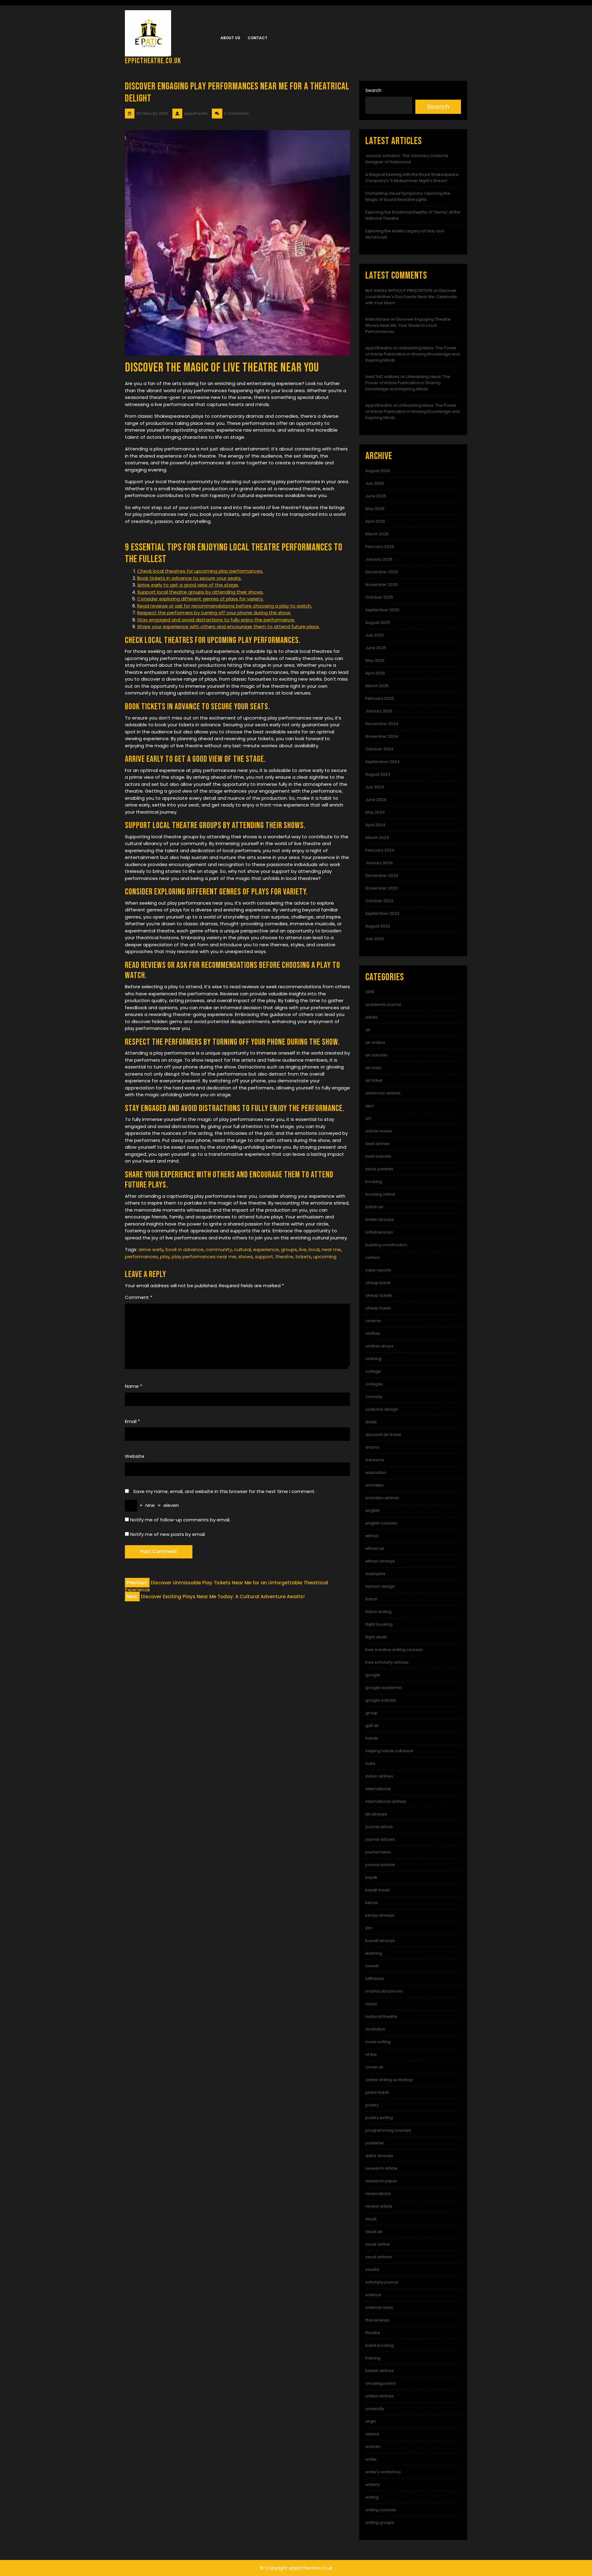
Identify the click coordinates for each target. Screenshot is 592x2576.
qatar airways (379, 2156)
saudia (372, 2269)
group (372, 1713)
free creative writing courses (394, 1650)
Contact (257, 38)
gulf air (372, 1726)
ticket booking (380, 2345)
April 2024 (375, 825)
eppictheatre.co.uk (153, 61)
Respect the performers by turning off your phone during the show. (214, 613)
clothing (373, 1359)
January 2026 (379, 559)
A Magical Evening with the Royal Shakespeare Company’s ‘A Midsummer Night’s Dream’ (412, 178)
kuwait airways (380, 1941)
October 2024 (379, 749)
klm (369, 1928)
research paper (381, 2181)
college (373, 1371)
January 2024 (379, 863)
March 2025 (377, 686)
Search (373, 90)
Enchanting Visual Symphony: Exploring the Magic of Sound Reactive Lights (408, 196)
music (371, 2004)
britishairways (379, 1232)
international (378, 1789)
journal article (379, 1827)
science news (379, 2307)
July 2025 (375, 635)
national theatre (381, 2016)
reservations (378, 2194)
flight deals (376, 1637)
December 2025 (382, 572)
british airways (380, 1220)
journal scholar (380, 1865)
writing (372, 2497)
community (219, 1249)
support (264, 1257)
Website (135, 1456)
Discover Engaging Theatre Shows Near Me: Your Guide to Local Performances (408, 325)
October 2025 (379, 597)
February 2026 (380, 547)
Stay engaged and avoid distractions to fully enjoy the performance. (216, 620)
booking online (380, 1194)
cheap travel (378, 1308)
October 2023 (379, 901)
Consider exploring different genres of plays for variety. (200, 599)
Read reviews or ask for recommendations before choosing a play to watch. (225, 606)
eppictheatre (379, 348)
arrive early (151, 1249)
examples (375, 1574)
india (370, 1763)
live (303, 1249)
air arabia (375, 1042)
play (165, 1257)
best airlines (378, 1144)
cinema (373, 1321)
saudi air (374, 2232)
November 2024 (382, 736)
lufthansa (375, 1979)
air (368, 1030)
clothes (373, 1333)
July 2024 (375, 787)
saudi (371, 2219)
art (368, 1118)
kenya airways (380, 1915)
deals (371, 1422)
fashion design (380, 1586)
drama (372, 1447)
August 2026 (378, 471)
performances (141, 1257)
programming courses (388, 2130)
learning (374, 1953)
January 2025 (379, 711)
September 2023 (382, 913)
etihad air (375, 1548)
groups (289, 1249)
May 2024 (375, 812)
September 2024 (382, 762)
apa (370, 1106)
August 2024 (378, 774)
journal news (378, 1852)
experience (266, 1249)
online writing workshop (389, 2080)
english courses (381, 1523)
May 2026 (375, 509)
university (375, 2409)
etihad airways (380, 1561)
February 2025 (380, 698)
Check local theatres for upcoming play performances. (200, 571)
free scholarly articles (387, 1662)
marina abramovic (384, 1991)
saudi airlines (379, 2257)
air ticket (374, 1080)
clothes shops (379, 1346)
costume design (382, 1409)
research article (381, 2168)
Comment (139, 1297)
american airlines (383, 1093)
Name (134, 1386)
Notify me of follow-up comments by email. (180, 1520)
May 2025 (375, 660)
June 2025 (376, 648)
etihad (372, 1536)
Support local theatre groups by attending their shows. (200, 592)
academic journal (383, 1004)
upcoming (325, 1257)
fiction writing (378, 1612)
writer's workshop (383, 2472)
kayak (371, 1877)
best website (378, 1156)
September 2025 (382, 610)
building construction (386, 1245)
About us (230, 38)
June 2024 (376, 800)
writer (371, 2459)
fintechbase (377, 319)
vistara (372, 2434)
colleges (374, 1384)
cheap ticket (378, 1283)
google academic (384, 1688)
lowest (372, 1966)
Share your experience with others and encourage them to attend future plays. (228, 626)
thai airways (377, 2320)
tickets (303, 1257)
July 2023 (375, 939)
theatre (284, 1257)
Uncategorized (380, 2383)
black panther (379, 1169)
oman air (374, 2067)
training (373, 2358)
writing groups (380, 2522)
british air (374, 1207)
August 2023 (378, 926)
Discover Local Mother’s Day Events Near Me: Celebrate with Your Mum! (411, 297)
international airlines (386, 1801)
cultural (243, 1249)
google (373, 1675)
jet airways (376, 1814)
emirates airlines (382, 1498)
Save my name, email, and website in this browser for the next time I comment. (224, 1491)
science (373, 2295)
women (373, 2447)
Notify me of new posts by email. (168, 1534)
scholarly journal (382, 2282)
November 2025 (382, 585)
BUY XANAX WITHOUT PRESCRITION (399, 290)
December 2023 (382, 875)
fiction (371, 1599)
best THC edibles (382, 377)
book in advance (185, 1249)
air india (373, 1068)
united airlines (379, 2396)
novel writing (378, 2042)
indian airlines (379, 1776)
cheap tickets (379, 1295)
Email (132, 1421)
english (373, 1510)
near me (331, 1249)
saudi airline (378, 2244)
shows (246, 1257)
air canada (376, 1055)
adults (372, 1017)
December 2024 (382, 724)
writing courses (381, 2510)
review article (379, 2206)
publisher (375, 2143)
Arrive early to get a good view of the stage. (188, 585)
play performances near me (204, 1257)
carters (373, 1257)
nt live (371, 2054)
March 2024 (377, 838)
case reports (378, 1270)
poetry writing (379, 2118)
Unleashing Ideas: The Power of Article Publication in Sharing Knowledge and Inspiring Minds (413, 354)
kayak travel (378, 1890)
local (314, 1249)
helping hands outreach (389, 1751)
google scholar (381, 1700)
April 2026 (375, 521)
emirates (374, 1485)
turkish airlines (380, 2371)
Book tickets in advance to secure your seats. (189, 578)
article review (379, 1131)
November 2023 (382, 888)
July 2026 (375, 483)
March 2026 (377, 534)
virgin (371, 2421)
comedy (374, 1397)
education (376, 1473)
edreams (375, 1460)
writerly (373, 2485)
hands (372, 1738)
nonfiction (375, 2029)
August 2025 (378, 622)
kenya (372, 1903)
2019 (370, 992)
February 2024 (380, 850)
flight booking (379, 1624)
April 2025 (375, 673)
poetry (372, 2105)
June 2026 (376, 496)
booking (374, 1182)
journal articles (380, 1839)
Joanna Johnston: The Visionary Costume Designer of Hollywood (407, 159)
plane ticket (377, 2092)
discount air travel (383, 1435)
